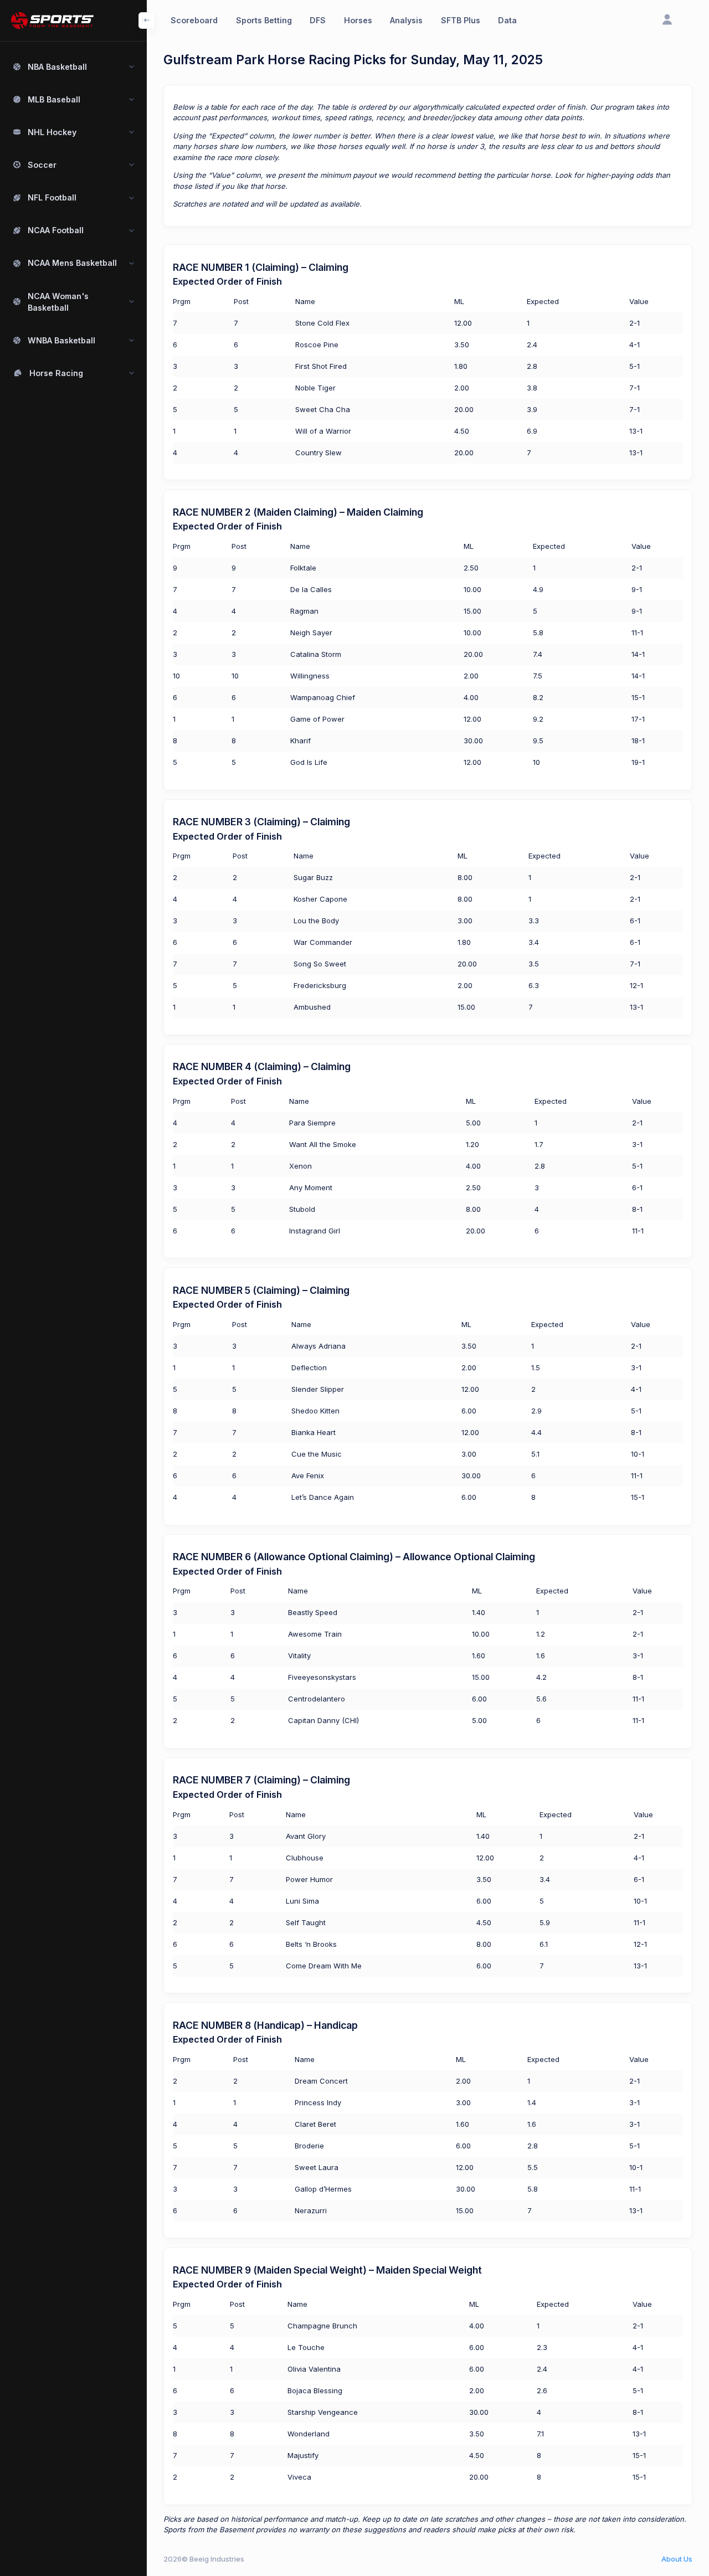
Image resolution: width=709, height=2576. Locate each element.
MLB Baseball (54, 99)
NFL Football (52, 197)
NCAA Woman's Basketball (58, 302)
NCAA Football (56, 230)
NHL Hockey (52, 132)
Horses (358, 20)
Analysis (406, 20)
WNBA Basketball (61, 340)
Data (507, 20)
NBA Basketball (57, 67)
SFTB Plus (461, 20)
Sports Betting (264, 20)
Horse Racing (56, 373)
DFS (318, 20)
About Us (677, 2559)
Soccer (42, 165)
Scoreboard (194, 20)
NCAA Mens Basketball (72, 263)
